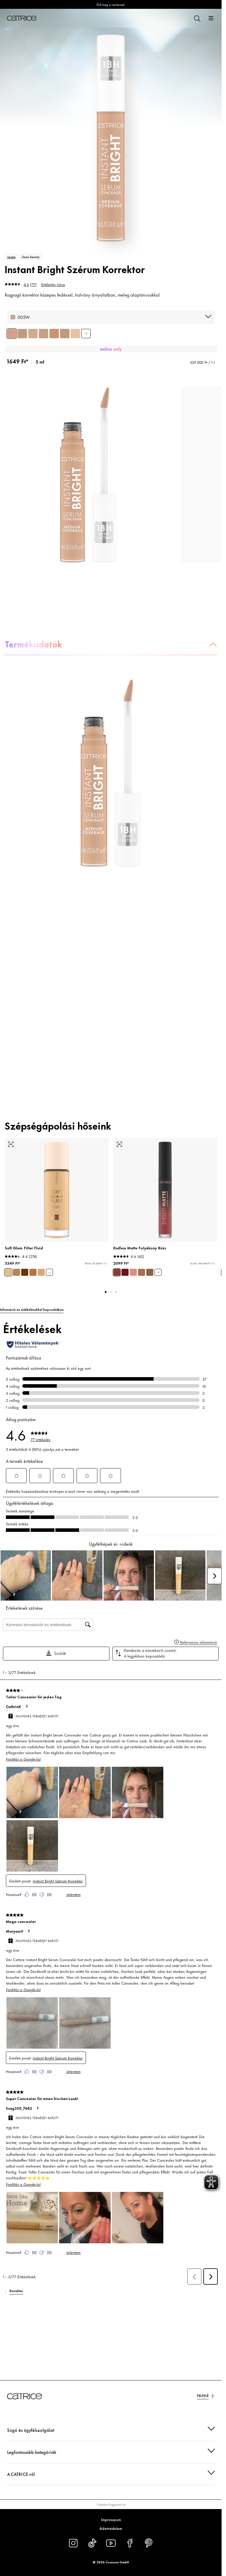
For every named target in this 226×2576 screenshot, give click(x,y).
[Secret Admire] (125, 1272)
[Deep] (25, 1272)
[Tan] (16, 1272)
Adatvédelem (111, 2528)
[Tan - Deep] (33, 1272)
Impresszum (111, 2519)
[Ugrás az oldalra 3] (116, 1292)
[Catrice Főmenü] (22, 18)
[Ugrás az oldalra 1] (106, 1292)
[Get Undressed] (133, 1272)
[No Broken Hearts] (117, 1272)
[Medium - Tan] (41, 1272)
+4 (49, 1272)
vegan (11, 257)
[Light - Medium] (8, 1272)
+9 (158, 1272)
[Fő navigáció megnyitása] (211, 18)
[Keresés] (197, 18)
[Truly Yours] (150, 1272)
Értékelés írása (53, 284)
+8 (86, 333)
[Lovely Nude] (142, 1272)
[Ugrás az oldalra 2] (111, 1292)
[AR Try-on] (11, 1144)
